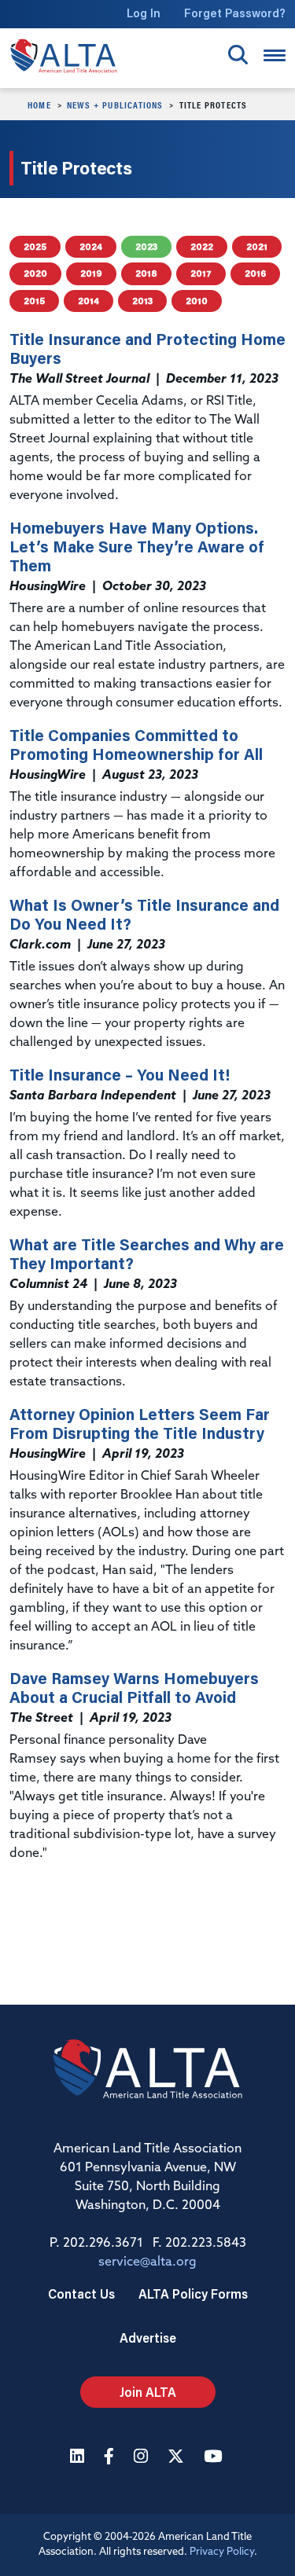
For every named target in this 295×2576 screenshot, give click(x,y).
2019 (91, 273)
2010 (197, 301)
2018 (146, 273)
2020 (35, 273)
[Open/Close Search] (238, 55)
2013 (142, 301)
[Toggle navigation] (275, 55)
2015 (34, 301)
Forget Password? (235, 13)
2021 (257, 246)
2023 (146, 246)
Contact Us (81, 2293)
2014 (88, 301)
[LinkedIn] (79, 2458)
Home (39, 105)
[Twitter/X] (178, 2458)
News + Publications (115, 105)
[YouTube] (215, 2458)
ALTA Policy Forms (193, 2293)
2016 (255, 273)
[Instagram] (143, 2458)
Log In (144, 13)
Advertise (148, 2337)
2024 (91, 246)
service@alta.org (147, 2262)
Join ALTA (148, 2392)
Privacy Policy (222, 2552)
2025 (35, 246)
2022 (202, 246)
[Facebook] (111, 2458)
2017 (201, 273)
